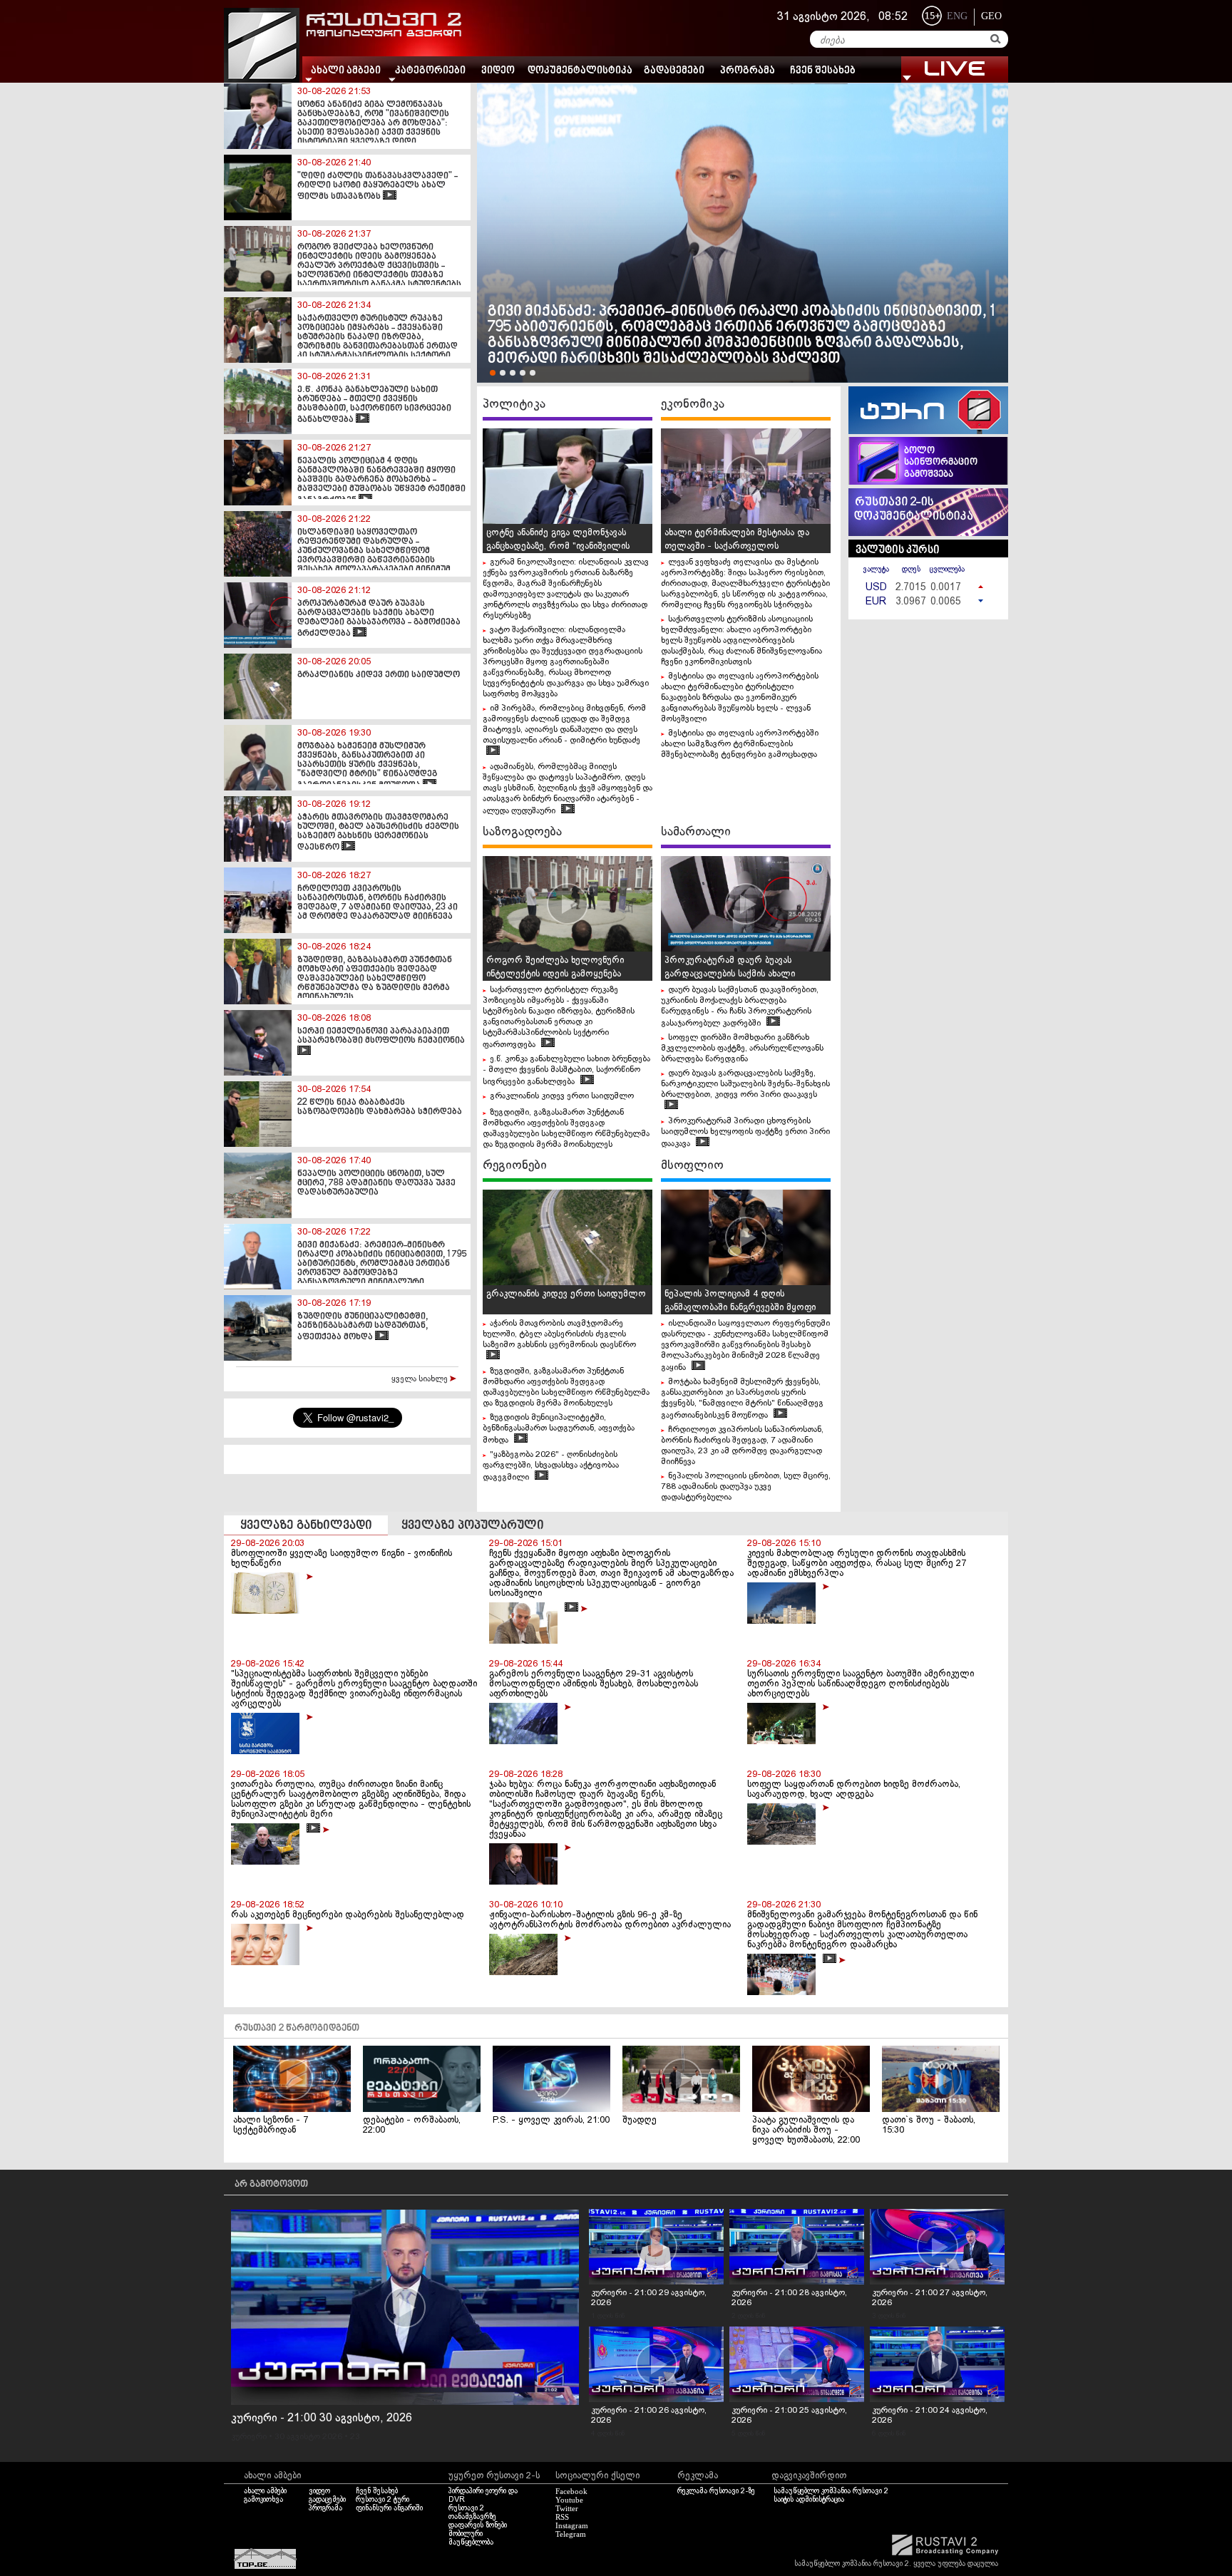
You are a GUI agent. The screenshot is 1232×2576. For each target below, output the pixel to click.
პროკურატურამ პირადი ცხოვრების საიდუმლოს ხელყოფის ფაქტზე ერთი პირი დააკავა (745, 1133)
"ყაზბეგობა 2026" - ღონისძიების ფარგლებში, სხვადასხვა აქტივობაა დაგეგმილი (551, 1466)
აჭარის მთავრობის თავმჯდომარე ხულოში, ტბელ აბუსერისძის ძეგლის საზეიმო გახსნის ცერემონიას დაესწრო (559, 1334)
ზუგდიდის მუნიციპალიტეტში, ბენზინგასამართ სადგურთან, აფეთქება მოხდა (559, 1429)
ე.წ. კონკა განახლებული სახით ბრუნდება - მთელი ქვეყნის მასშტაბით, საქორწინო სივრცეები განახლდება (566, 1071)
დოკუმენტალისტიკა (580, 71)
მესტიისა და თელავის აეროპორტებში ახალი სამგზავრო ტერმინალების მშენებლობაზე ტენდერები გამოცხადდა (740, 744)
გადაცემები (674, 71)
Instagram (572, 2525)
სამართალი (696, 832)
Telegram (571, 2534)
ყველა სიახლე (421, 1379)
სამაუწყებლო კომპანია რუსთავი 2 (831, 2491)
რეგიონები (515, 1165)
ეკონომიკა (693, 404)
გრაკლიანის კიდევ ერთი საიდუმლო (562, 1096)
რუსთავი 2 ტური (383, 2500)
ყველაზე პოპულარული (473, 1526)
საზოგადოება (522, 832)
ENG (957, 16)
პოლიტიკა (514, 404)
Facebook (571, 2491)
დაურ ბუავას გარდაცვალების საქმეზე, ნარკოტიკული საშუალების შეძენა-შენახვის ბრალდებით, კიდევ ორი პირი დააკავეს (745, 1084)
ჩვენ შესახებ (823, 71)
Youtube (569, 2500)
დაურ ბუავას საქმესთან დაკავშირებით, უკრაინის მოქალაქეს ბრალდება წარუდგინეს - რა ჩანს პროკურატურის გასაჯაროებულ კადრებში (740, 1007)
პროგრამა (748, 71)
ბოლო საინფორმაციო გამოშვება (941, 463)
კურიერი (249, 2437)
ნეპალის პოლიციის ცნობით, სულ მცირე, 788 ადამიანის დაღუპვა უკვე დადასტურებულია (746, 1487)
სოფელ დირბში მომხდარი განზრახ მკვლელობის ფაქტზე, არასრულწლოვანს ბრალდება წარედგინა (742, 1049)
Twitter (567, 2508)
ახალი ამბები (265, 2491)
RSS (562, 2517)
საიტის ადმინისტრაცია (809, 2500)
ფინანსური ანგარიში (389, 2508)
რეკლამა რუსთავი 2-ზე (716, 2491)
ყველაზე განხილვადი (306, 1526)
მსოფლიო (692, 1165)
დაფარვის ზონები (478, 2525)
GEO (991, 16)
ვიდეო (498, 71)
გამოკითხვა (263, 2500)
